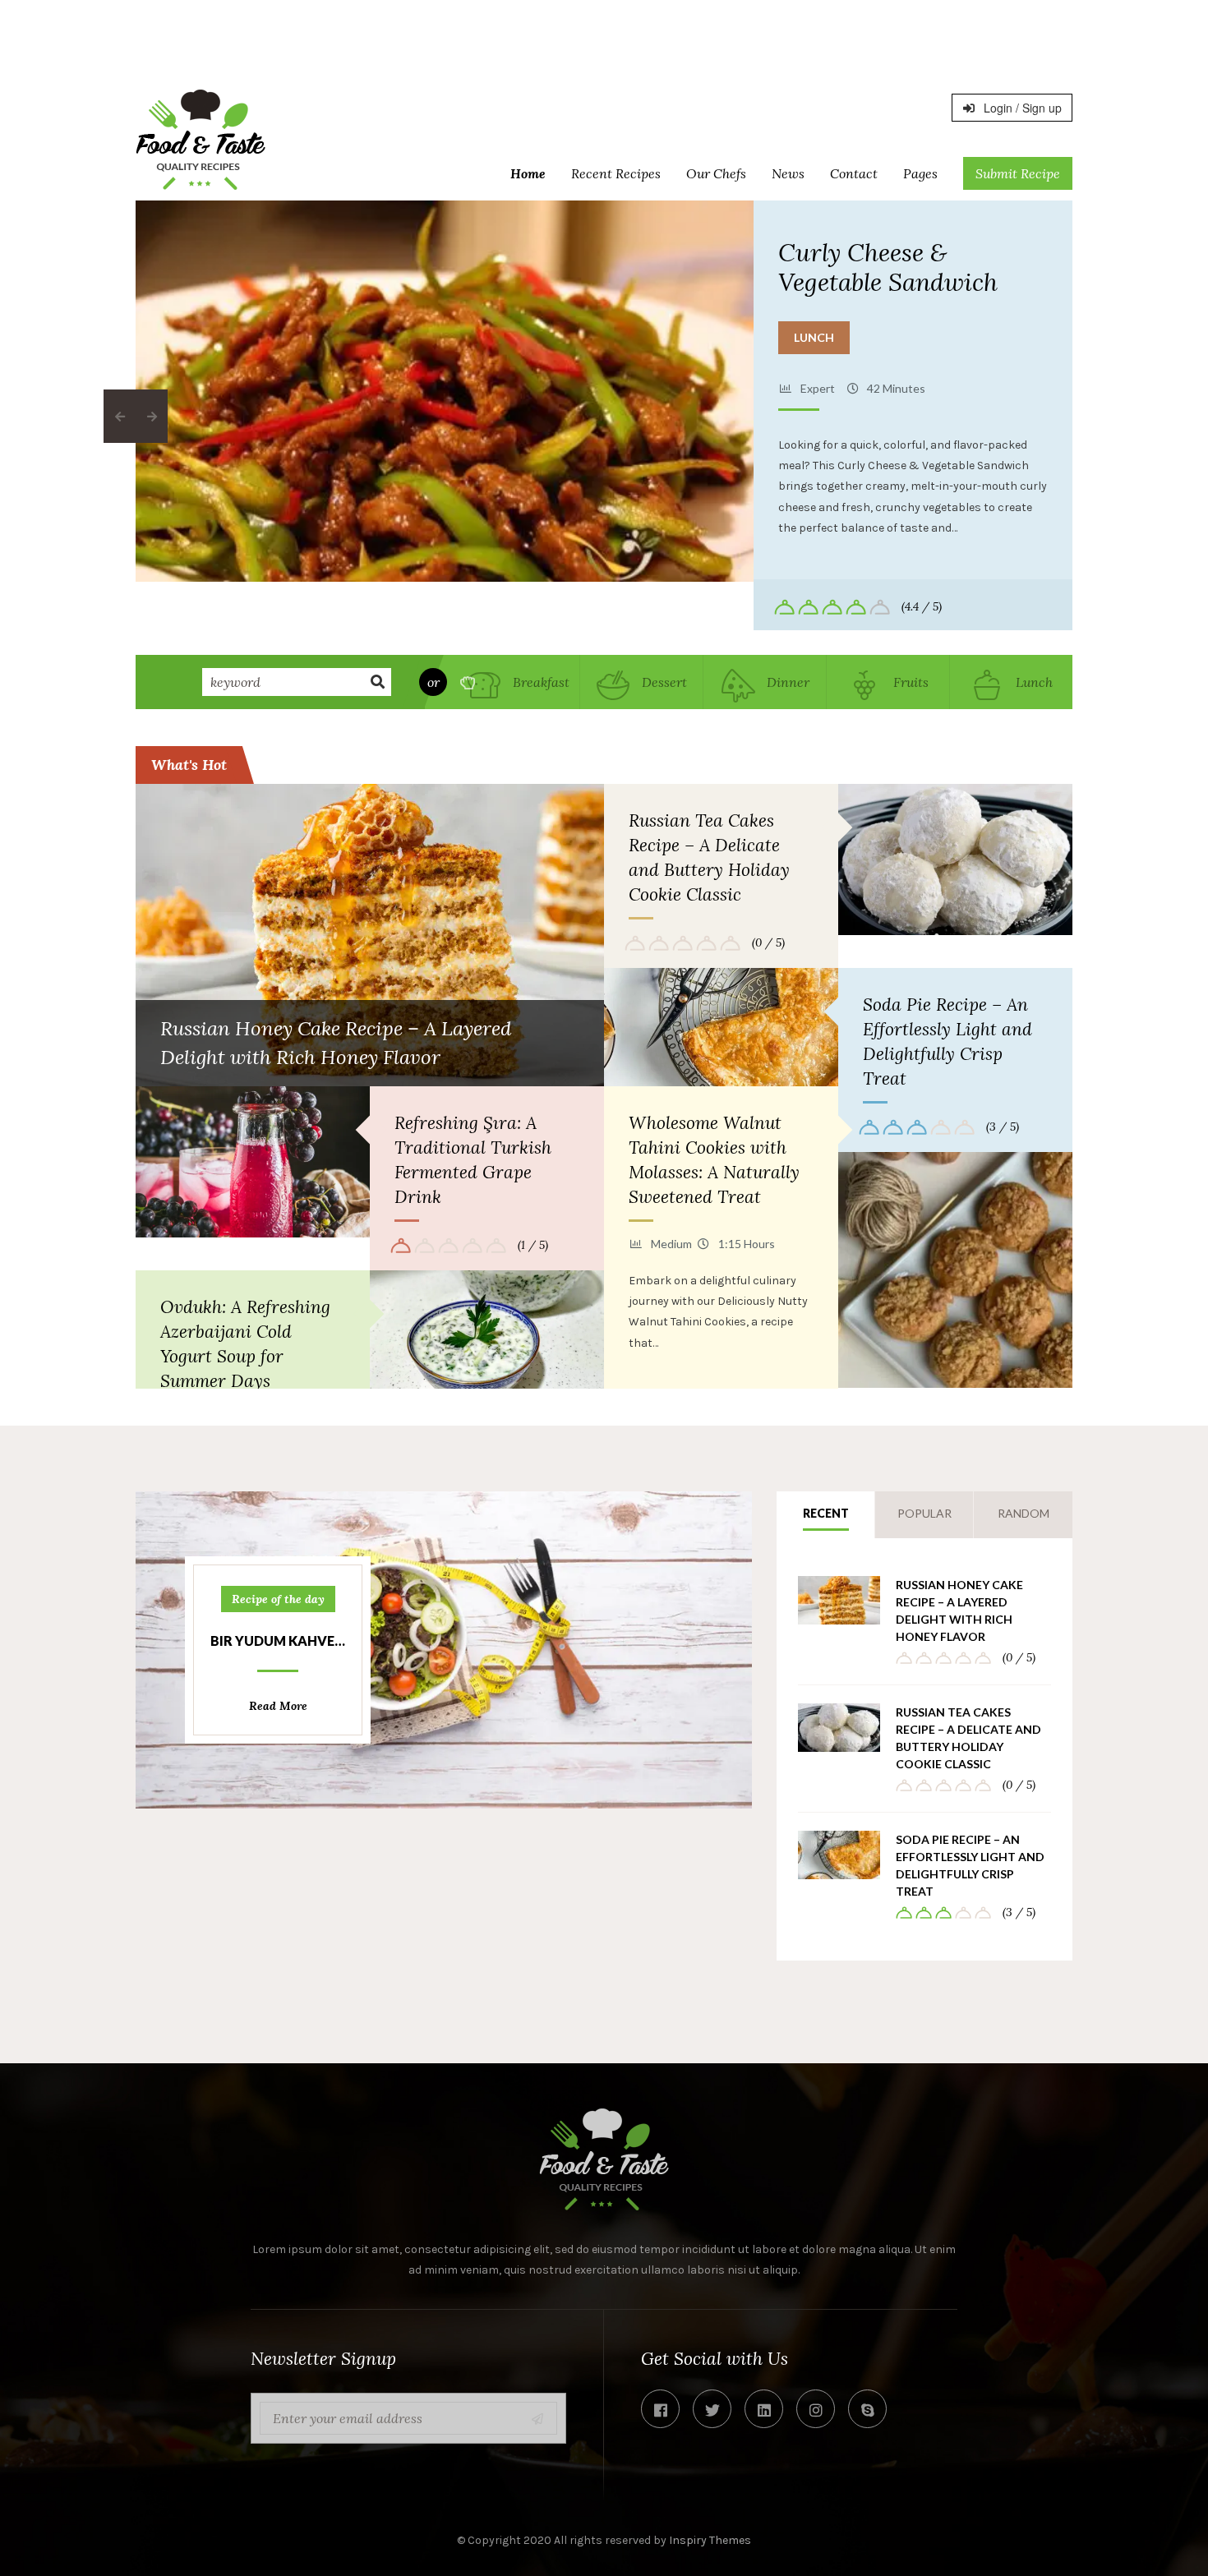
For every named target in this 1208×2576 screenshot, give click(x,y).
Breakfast (539, 682)
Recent (826, 1513)
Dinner (786, 682)
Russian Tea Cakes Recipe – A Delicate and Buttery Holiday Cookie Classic (709, 857)
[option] (445, 391)
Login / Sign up (1021, 108)
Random (1024, 1513)
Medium (671, 1244)
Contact (854, 173)
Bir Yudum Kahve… (278, 1641)
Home (528, 173)
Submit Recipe (1018, 173)
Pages (920, 173)
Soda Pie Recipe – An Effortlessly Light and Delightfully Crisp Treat (947, 1041)
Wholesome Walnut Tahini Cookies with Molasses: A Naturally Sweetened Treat (714, 1160)
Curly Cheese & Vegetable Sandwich (888, 267)
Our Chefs (716, 173)
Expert (818, 388)
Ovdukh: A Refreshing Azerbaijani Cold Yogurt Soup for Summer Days (245, 1344)
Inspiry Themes (710, 2540)
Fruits (909, 682)
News (788, 173)
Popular (924, 1513)
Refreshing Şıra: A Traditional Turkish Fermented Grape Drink (473, 1160)
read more (278, 1706)
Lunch (814, 337)
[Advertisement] (604, 37)
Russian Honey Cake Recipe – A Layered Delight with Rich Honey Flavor (959, 1611)
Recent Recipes (616, 173)
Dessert (663, 682)
